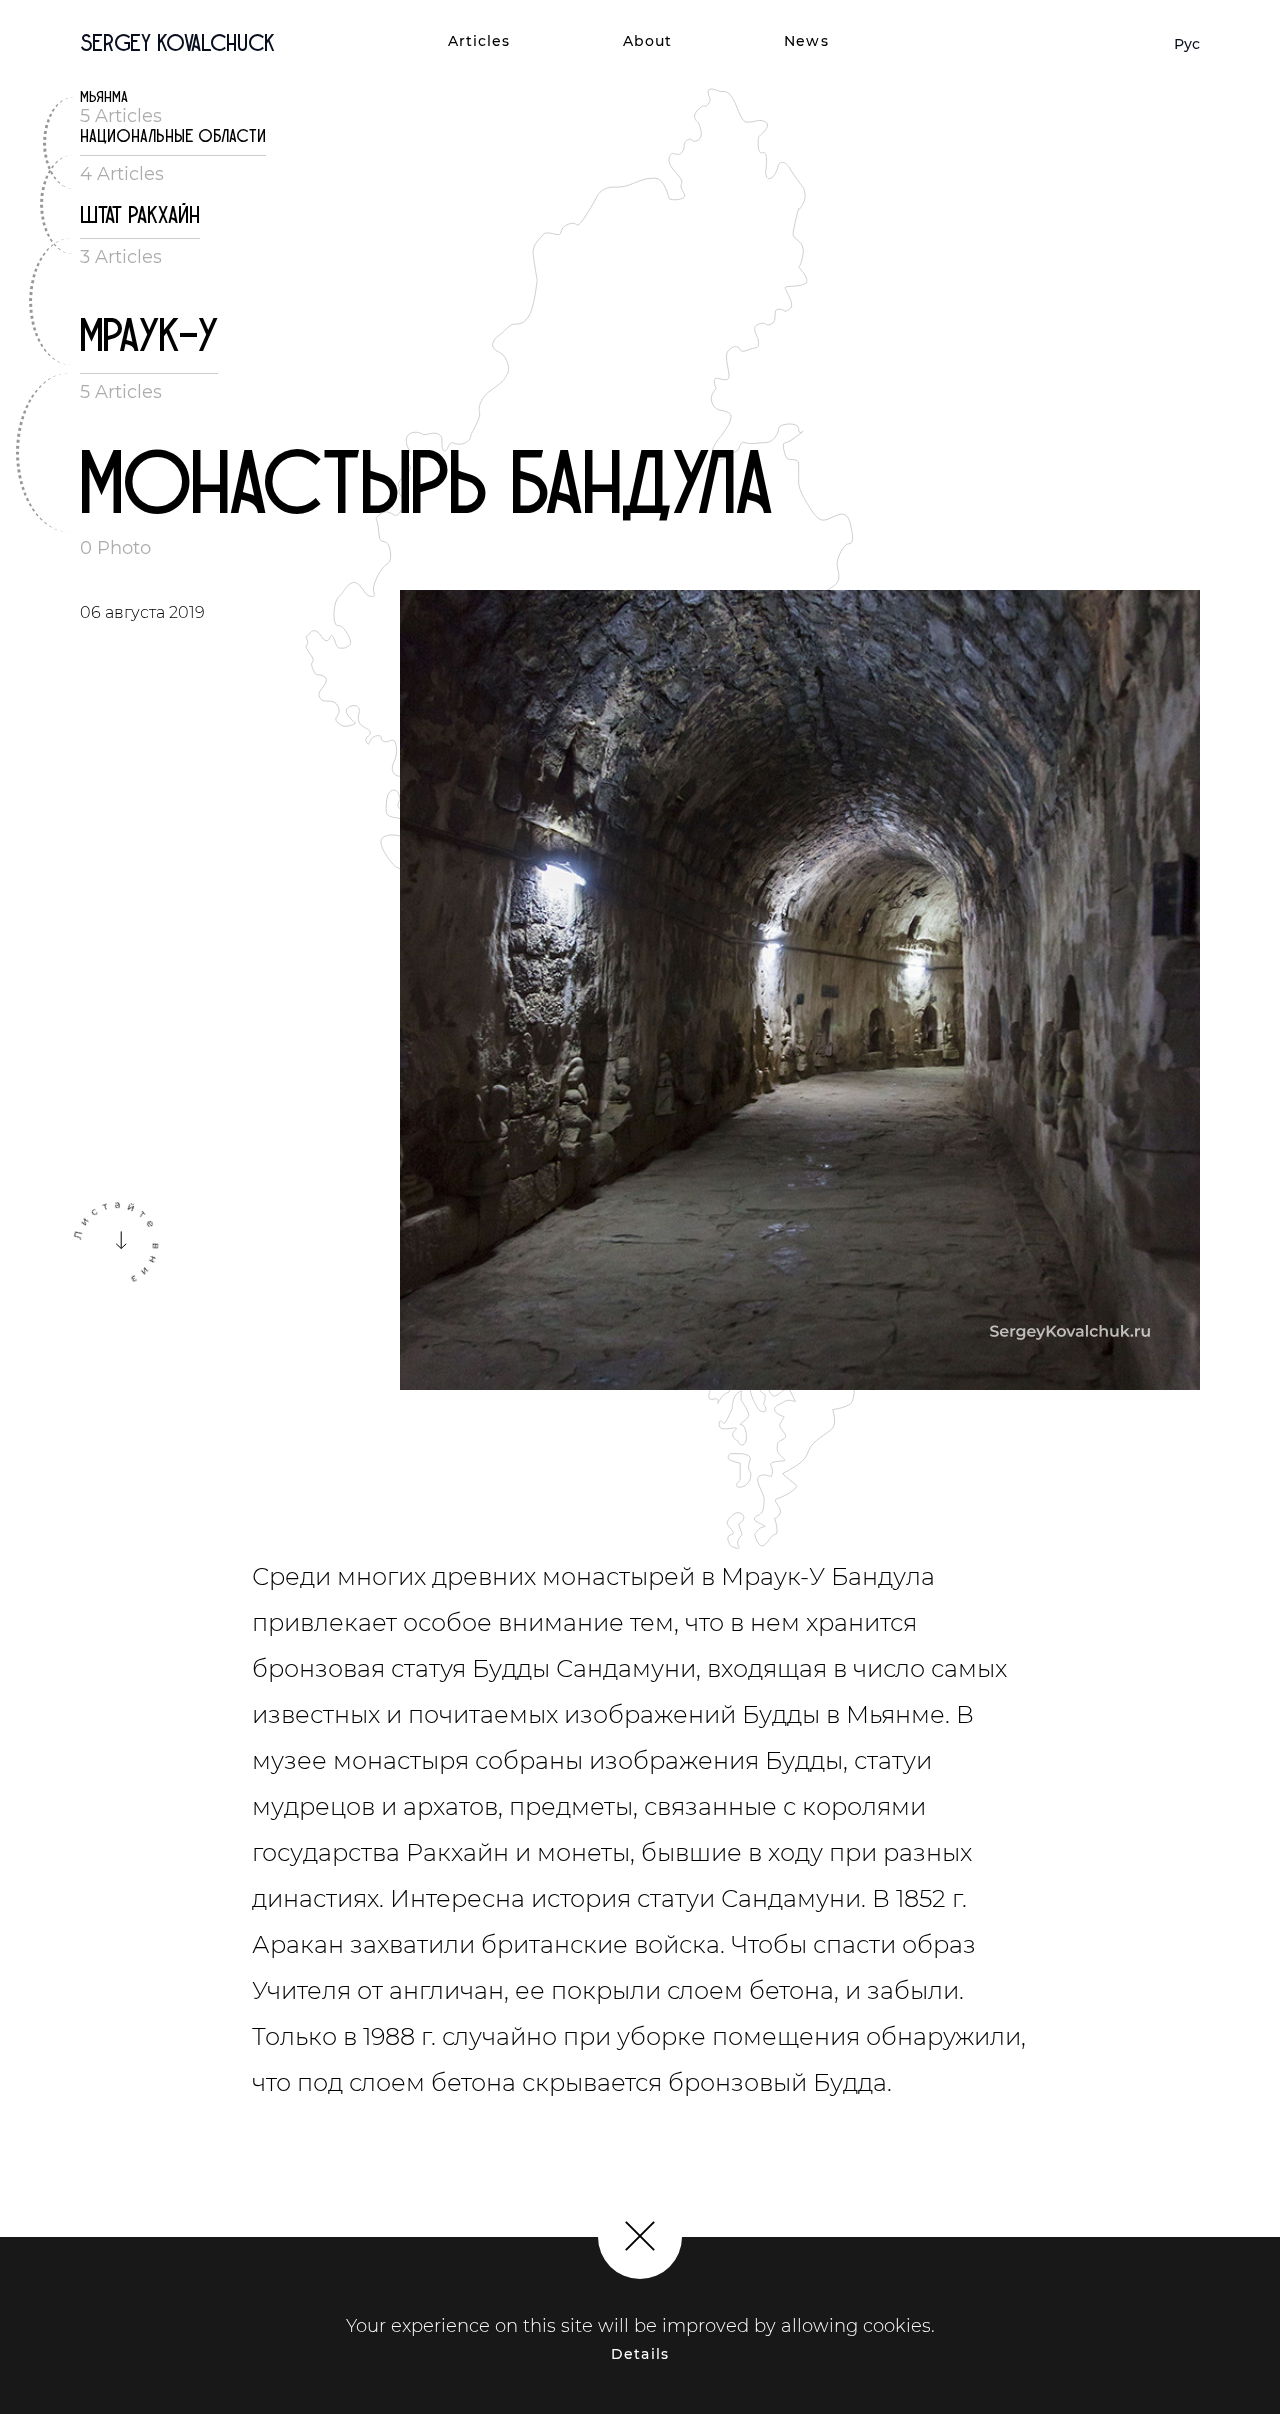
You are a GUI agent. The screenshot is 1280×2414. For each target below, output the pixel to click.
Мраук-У (149, 336)
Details (640, 2354)
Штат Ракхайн (140, 215)
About (648, 41)
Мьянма (104, 97)
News (806, 41)
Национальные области (173, 136)
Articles (479, 41)
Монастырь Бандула (426, 485)
